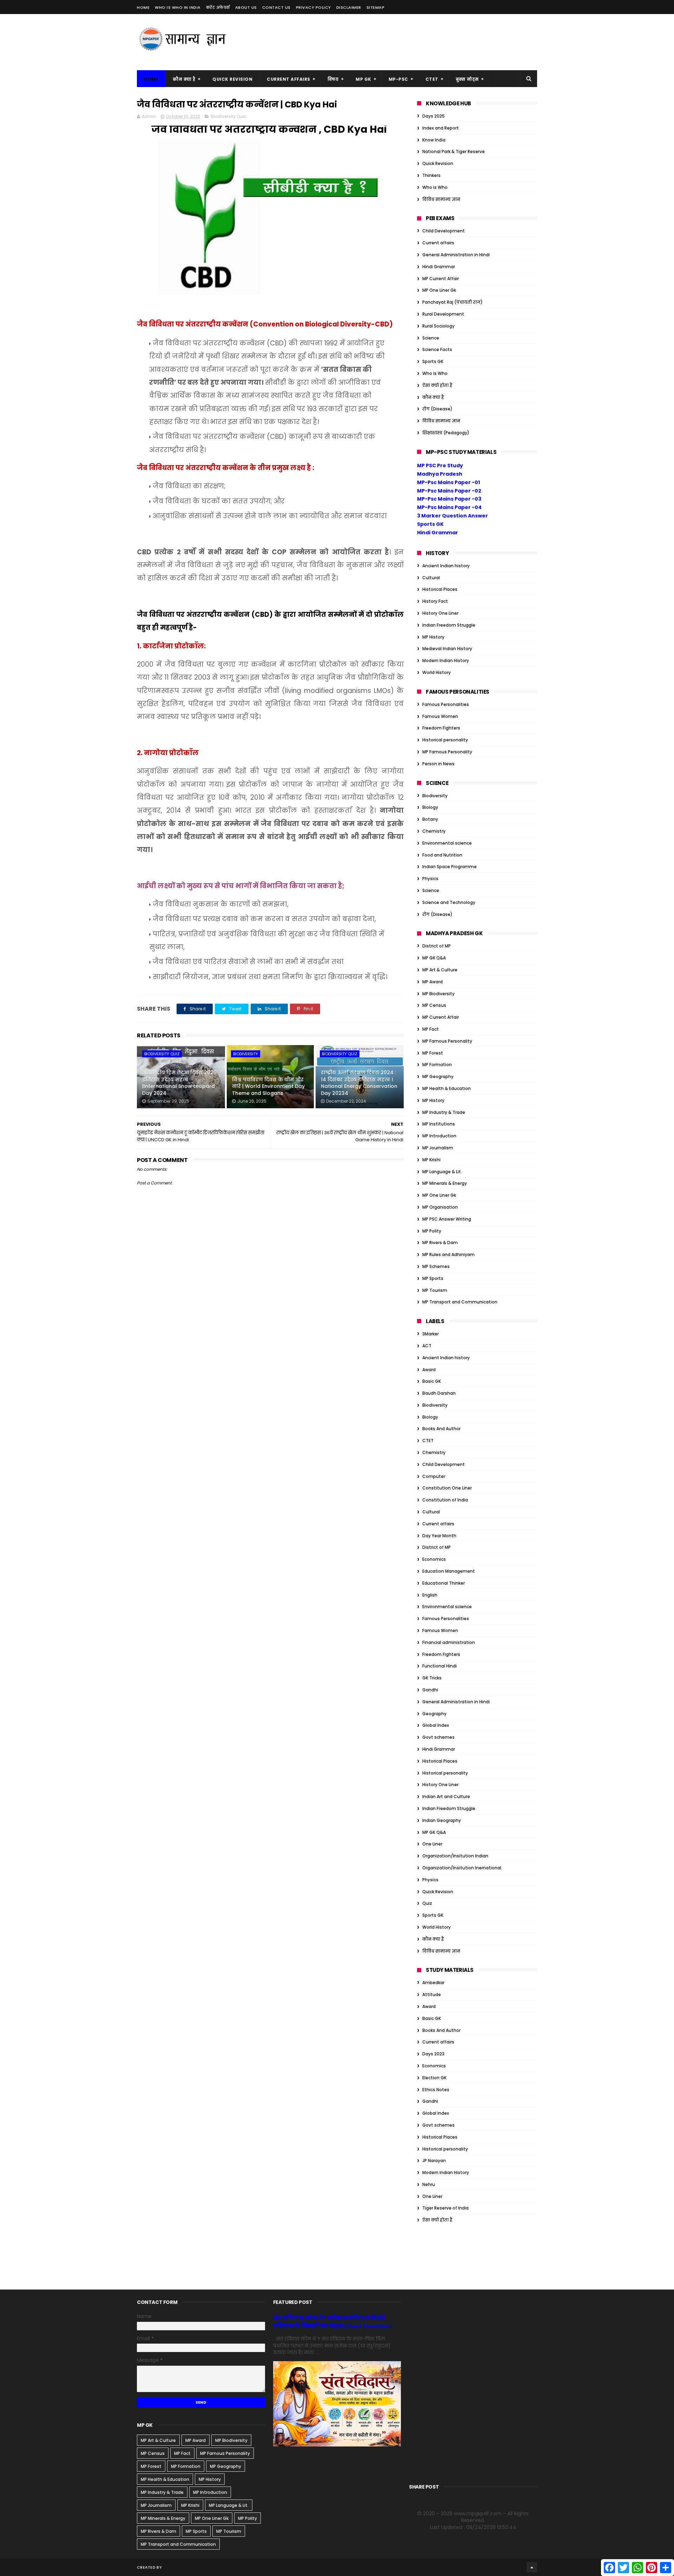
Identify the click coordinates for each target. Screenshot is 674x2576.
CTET (432, 79)
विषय (333, 79)
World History (437, 672)
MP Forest (433, 1053)
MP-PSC (398, 79)
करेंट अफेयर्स (218, 7)
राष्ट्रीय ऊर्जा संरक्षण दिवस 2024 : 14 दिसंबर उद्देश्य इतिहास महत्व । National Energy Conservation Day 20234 (359, 1083)
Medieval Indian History (447, 649)
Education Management (449, 1571)
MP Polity (432, 1231)
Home (143, 7)
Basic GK (432, 1381)
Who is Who (435, 187)
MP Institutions (439, 1124)
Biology (430, 807)
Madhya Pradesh (440, 474)
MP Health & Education (447, 1088)
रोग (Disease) (437, 409)
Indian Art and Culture (446, 1796)
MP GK (364, 79)
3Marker (431, 1334)
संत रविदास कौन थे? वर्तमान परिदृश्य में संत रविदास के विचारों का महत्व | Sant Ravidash (333, 2322)
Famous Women (440, 716)
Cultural (431, 578)
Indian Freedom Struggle (449, 625)
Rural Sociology (438, 326)
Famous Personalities (446, 704)
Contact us (276, 7)
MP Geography (438, 1076)
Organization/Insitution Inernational (462, 1868)
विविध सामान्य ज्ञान (441, 199)
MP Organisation (440, 1207)
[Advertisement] (409, 42)
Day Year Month (439, 1536)
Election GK (434, 2078)
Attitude (432, 1994)
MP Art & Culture (440, 970)
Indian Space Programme (450, 867)
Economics (434, 1559)
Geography (434, 1714)
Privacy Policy (313, 7)
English (430, 1595)
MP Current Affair (441, 279)
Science (431, 338)
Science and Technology (449, 902)
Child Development (444, 231)
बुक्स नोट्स (467, 79)
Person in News (438, 764)
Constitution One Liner (447, 1488)
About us (246, 7)
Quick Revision (232, 79)
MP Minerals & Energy (445, 1183)
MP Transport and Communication (460, 1302)
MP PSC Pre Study (440, 465)
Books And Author (441, 1429)
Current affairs (438, 243)
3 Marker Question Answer (452, 516)
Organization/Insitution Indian (455, 1856)
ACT (427, 1346)
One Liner (432, 1844)
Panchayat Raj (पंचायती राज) (452, 302)
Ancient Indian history (446, 566)
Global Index (436, 1725)
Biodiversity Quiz (228, 116)
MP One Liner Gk (439, 290)
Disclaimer (349, 7)
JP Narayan (434, 2161)
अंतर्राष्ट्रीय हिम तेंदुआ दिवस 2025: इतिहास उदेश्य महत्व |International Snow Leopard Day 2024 (180, 1083)
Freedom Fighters (441, 728)
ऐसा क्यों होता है (437, 385)
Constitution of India (445, 1500)
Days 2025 (434, 116)
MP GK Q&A (434, 958)
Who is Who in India (178, 7)
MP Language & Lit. (442, 1172)
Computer (434, 1476)
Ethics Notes (436, 2090)
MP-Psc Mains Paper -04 (449, 507)
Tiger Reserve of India (445, 2208)
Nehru (429, 2184)
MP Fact (431, 1029)
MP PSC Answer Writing (447, 1219)
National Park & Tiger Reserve (454, 151)
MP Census (434, 1005)
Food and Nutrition (442, 855)
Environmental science (447, 843)
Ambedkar (433, 1983)
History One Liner (440, 613)
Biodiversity (246, 1054)
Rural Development (443, 314)
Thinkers (431, 175)
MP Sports (433, 1278)
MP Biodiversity (438, 994)
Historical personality (445, 740)
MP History (433, 637)
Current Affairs (289, 79)
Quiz (427, 1903)
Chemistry (434, 831)
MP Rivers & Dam (440, 1243)
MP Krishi (431, 1160)
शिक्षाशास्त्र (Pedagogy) (446, 433)
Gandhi (430, 1690)
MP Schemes (436, 1266)
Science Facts (437, 349)
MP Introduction (439, 1136)
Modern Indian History (446, 660)
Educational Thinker (444, 1583)
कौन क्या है (184, 79)
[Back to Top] (532, 2567)
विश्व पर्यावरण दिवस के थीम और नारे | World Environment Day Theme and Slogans (268, 1086)
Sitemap (376, 7)
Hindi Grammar (439, 267)
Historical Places (440, 589)
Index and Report (441, 128)
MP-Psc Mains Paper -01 (448, 482)
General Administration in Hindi (456, 255)
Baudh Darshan (439, 1393)
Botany (430, 819)
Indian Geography (442, 1820)
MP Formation (437, 1065)
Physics (430, 879)
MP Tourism (435, 1290)
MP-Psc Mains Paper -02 (449, 491)
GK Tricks (432, 1678)
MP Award (432, 982)
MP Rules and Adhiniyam (448, 1254)
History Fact (435, 601)
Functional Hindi (440, 1666)
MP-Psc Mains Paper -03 (449, 499)
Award (429, 1370)
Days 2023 (433, 2054)
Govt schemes (438, 1737)
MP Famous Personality (447, 752)
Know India (434, 140)
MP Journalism (438, 1148)
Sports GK (433, 361)
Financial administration (449, 1642)
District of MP (437, 946)
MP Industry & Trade (444, 1112)
